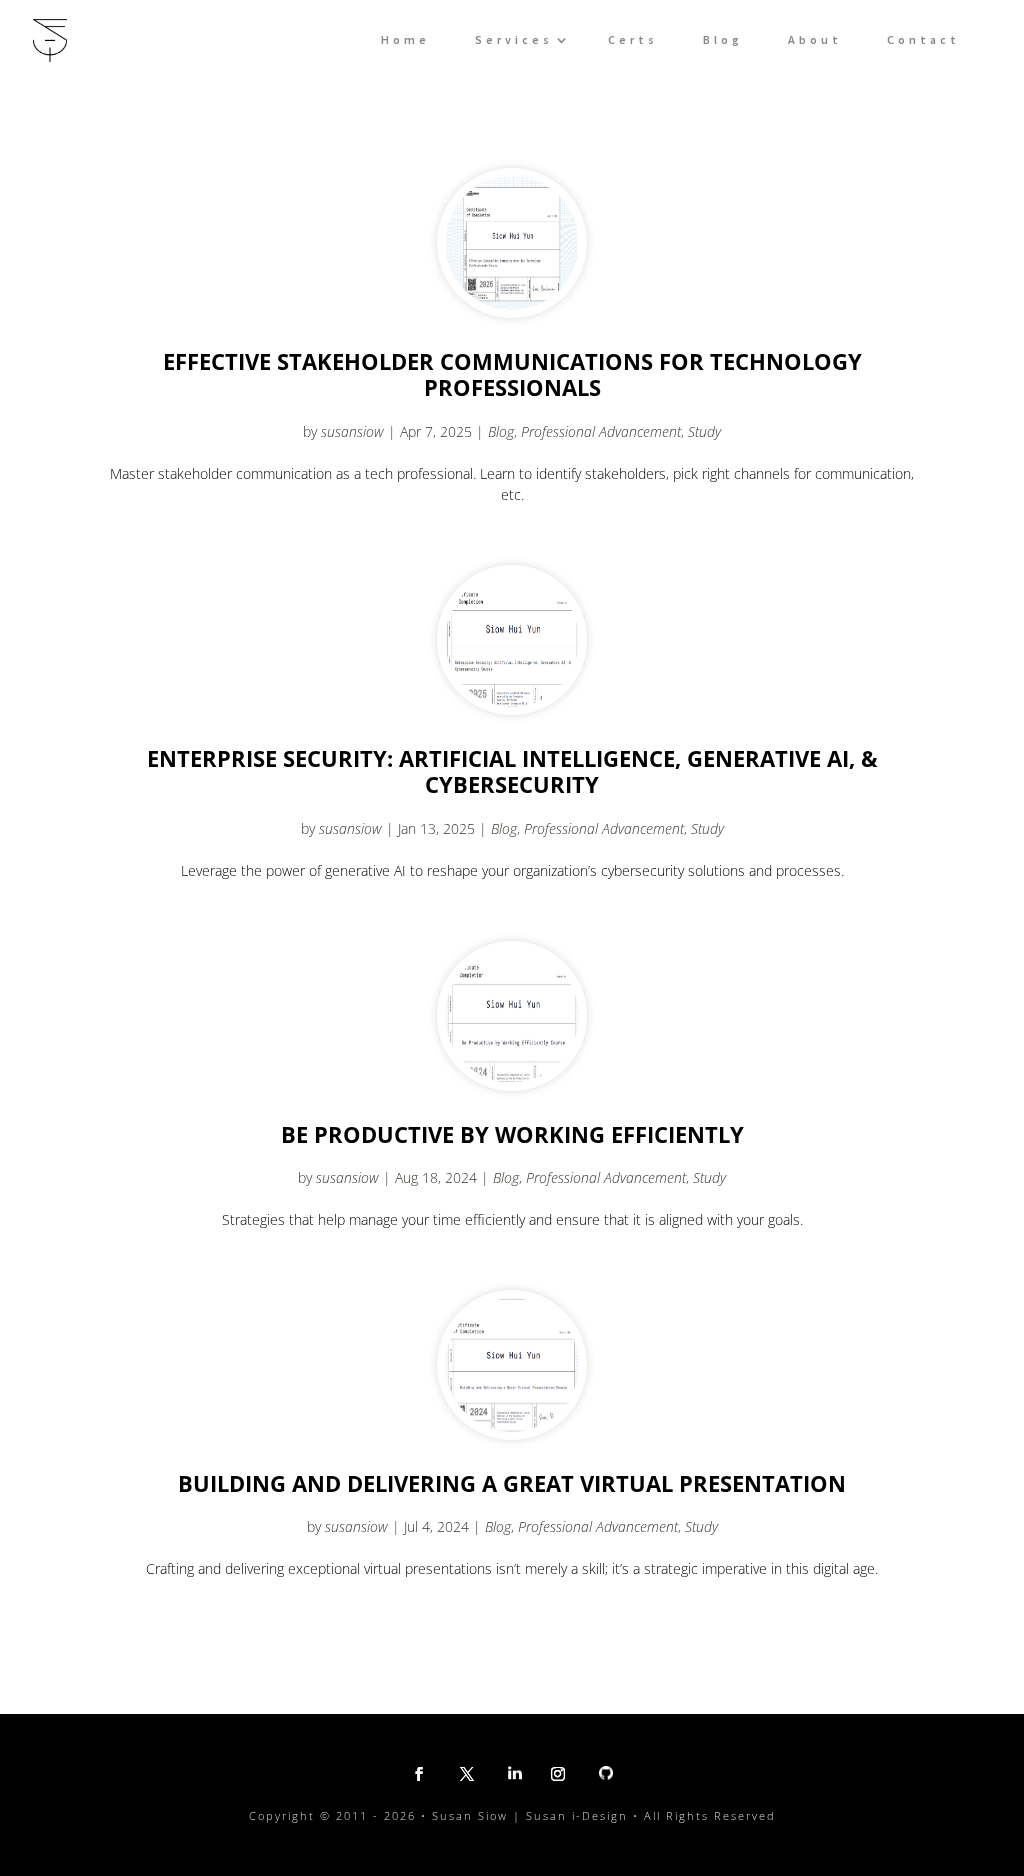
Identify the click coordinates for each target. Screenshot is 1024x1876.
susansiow (352, 431)
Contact (923, 40)
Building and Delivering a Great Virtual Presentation (512, 1483)
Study (704, 431)
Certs (633, 40)
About (815, 40)
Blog (723, 40)
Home (405, 40)
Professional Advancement (601, 431)
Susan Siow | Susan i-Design (530, 1815)
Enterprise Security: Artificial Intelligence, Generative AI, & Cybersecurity (512, 771)
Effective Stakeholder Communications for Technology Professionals (512, 374)
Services (514, 40)
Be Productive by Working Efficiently (512, 1134)
